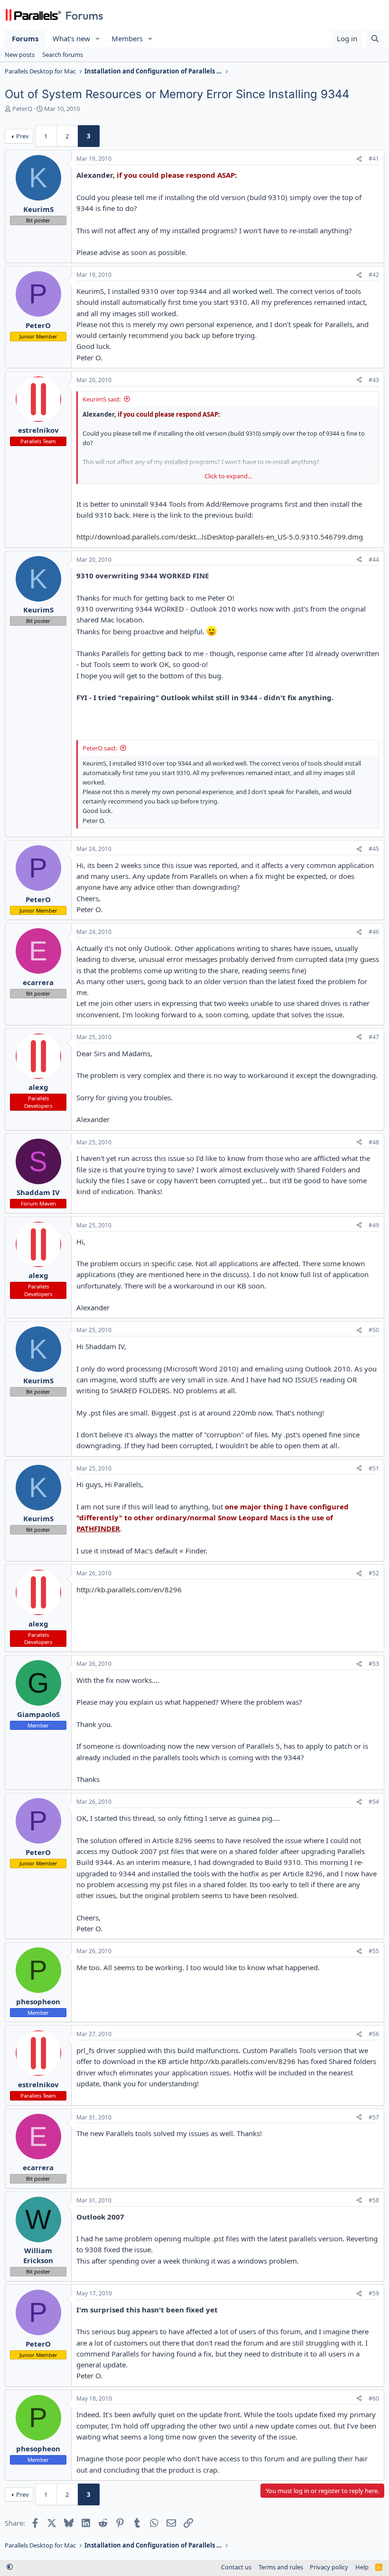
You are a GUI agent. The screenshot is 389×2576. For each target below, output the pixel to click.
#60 (374, 2398)
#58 (374, 2200)
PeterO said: (100, 748)
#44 (374, 560)
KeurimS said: (102, 399)
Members (127, 38)
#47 (374, 1037)
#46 (374, 932)
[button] (98, 39)
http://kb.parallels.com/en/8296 (129, 1589)
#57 (374, 2117)
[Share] (359, 159)
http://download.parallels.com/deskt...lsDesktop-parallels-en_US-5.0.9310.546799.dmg (220, 537)
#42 (374, 275)
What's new (71, 38)
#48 (374, 1142)
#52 (374, 1573)
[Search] (375, 39)
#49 (374, 1225)
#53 (374, 1664)
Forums (25, 38)
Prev (23, 136)
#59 (374, 2293)
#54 (374, 1802)
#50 (374, 1330)
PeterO (22, 109)
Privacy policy (329, 2567)
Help (362, 2567)
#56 (374, 2034)
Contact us (236, 2567)
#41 (374, 159)
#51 (374, 1468)
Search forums (63, 55)
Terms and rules (281, 2567)
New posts (20, 55)
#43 (374, 380)
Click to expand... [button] (228, 476)
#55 (374, 1951)
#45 (374, 849)
